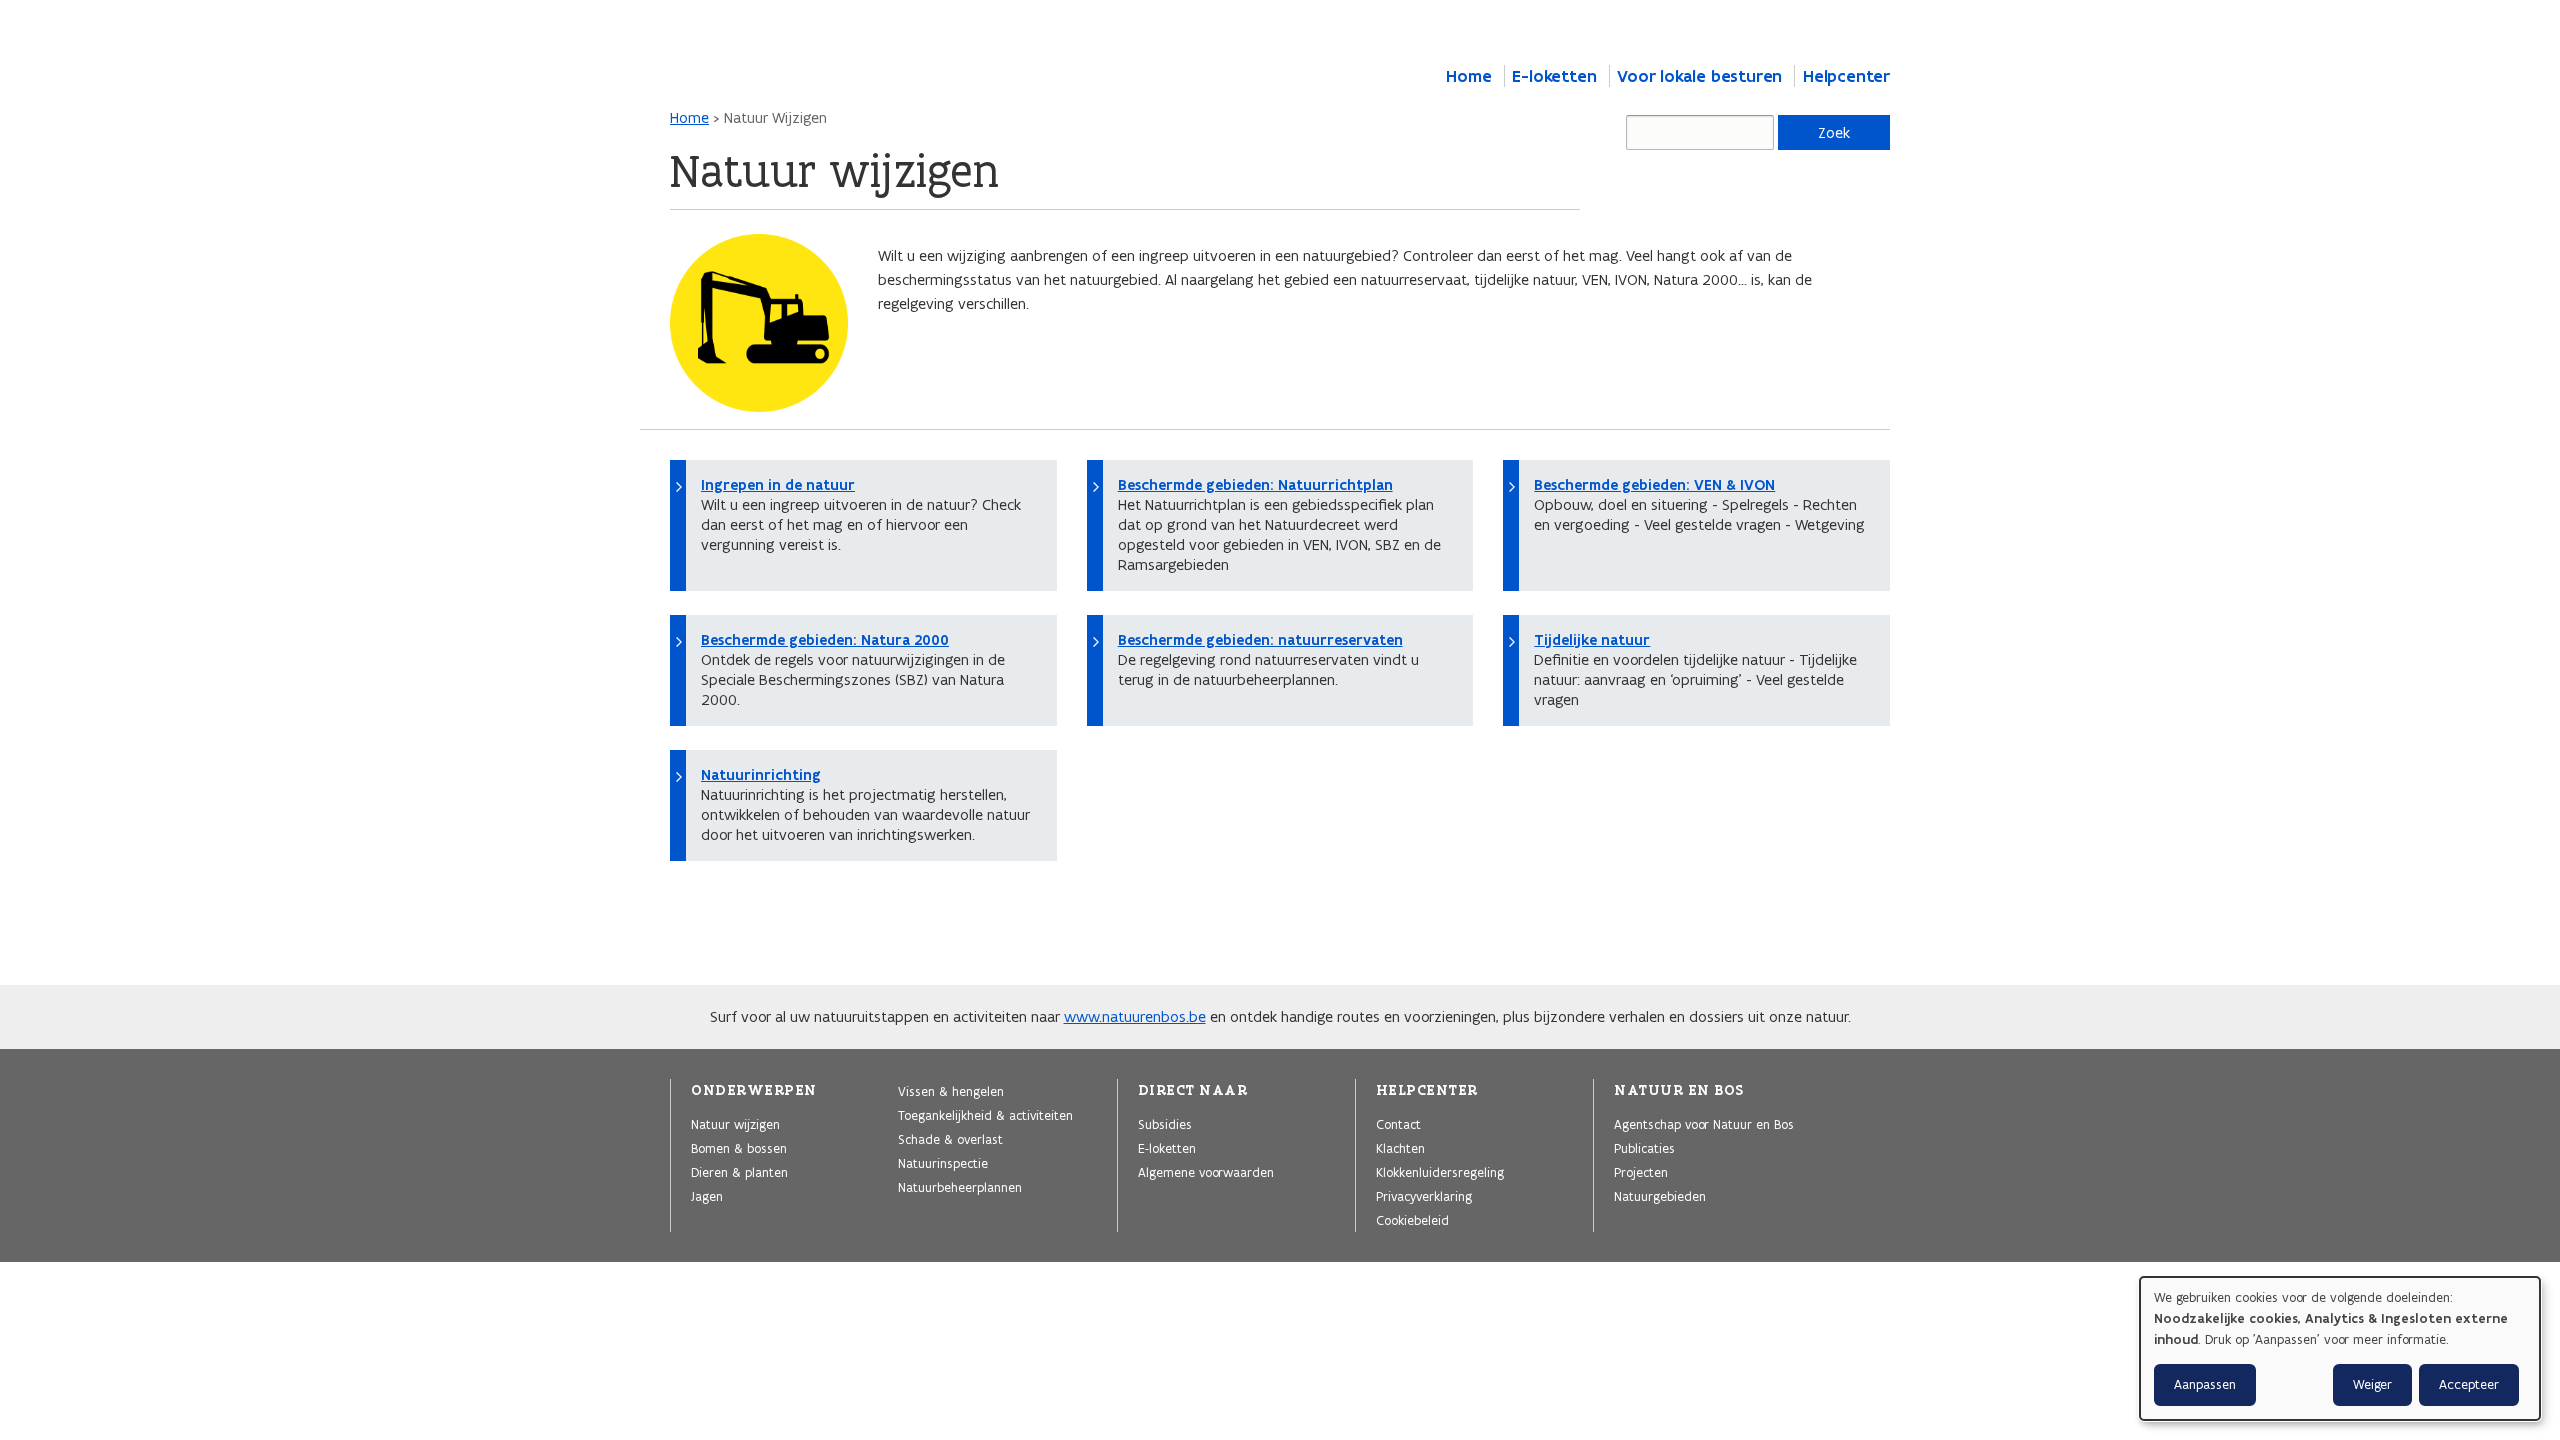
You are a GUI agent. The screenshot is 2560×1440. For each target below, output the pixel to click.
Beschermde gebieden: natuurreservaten (1260, 640)
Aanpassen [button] (2205, 1384)
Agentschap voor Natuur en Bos (1704, 1124)
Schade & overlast (950, 1139)
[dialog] (2340, 1348)
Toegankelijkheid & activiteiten (985, 1115)
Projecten (1641, 1172)
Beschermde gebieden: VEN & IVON (1654, 485)
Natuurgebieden (1660, 1196)
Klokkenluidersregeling (1440, 1172)
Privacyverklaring (1424, 1196)
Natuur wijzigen (735, 1124)
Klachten (1400, 1148)
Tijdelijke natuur (1592, 640)
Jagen (707, 1196)
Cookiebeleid (1412, 1220)
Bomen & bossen (739, 1148)
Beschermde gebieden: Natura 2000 (825, 640)
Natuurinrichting (761, 775)
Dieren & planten (739, 1172)
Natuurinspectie (943, 1163)
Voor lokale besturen (1699, 76)
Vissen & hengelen (951, 1091)
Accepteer (2469, 1384)
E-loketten (1554, 76)
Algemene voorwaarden (1206, 1172)
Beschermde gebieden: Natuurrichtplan (1255, 485)
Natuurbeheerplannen (960, 1187)
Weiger (2372, 1384)
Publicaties (1644, 1148)
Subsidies (1165, 1124)
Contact (1398, 1124)
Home (1468, 76)
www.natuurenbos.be (1135, 1016)
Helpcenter (1846, 76)
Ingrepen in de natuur (778, 485)
